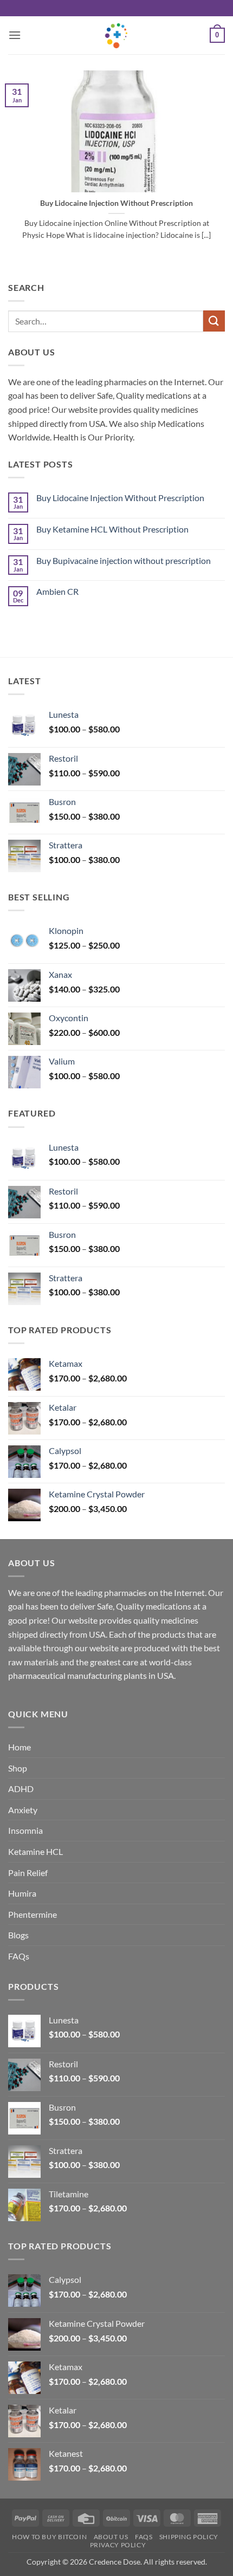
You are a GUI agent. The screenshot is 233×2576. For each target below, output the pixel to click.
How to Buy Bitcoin (49, 2537)
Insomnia (25, 1830)
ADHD (21, 1789)
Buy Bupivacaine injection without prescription (124, 560)
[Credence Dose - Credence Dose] (116, 35)
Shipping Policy (189, 2537)
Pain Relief (28, 1873)
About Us (111, 2537)
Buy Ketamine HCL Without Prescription (112, 529)
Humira (22, 1893)
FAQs (19, 1956)
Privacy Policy (118, 2545)
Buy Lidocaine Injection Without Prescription (116, 203)
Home (20, 1747)
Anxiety (23, 1810)
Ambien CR (57, 591)
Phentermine (33, 1914)
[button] (15, 35)
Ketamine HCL (35, 1851)
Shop (18, 1768)
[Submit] (214, 321)
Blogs (18, 1935)
